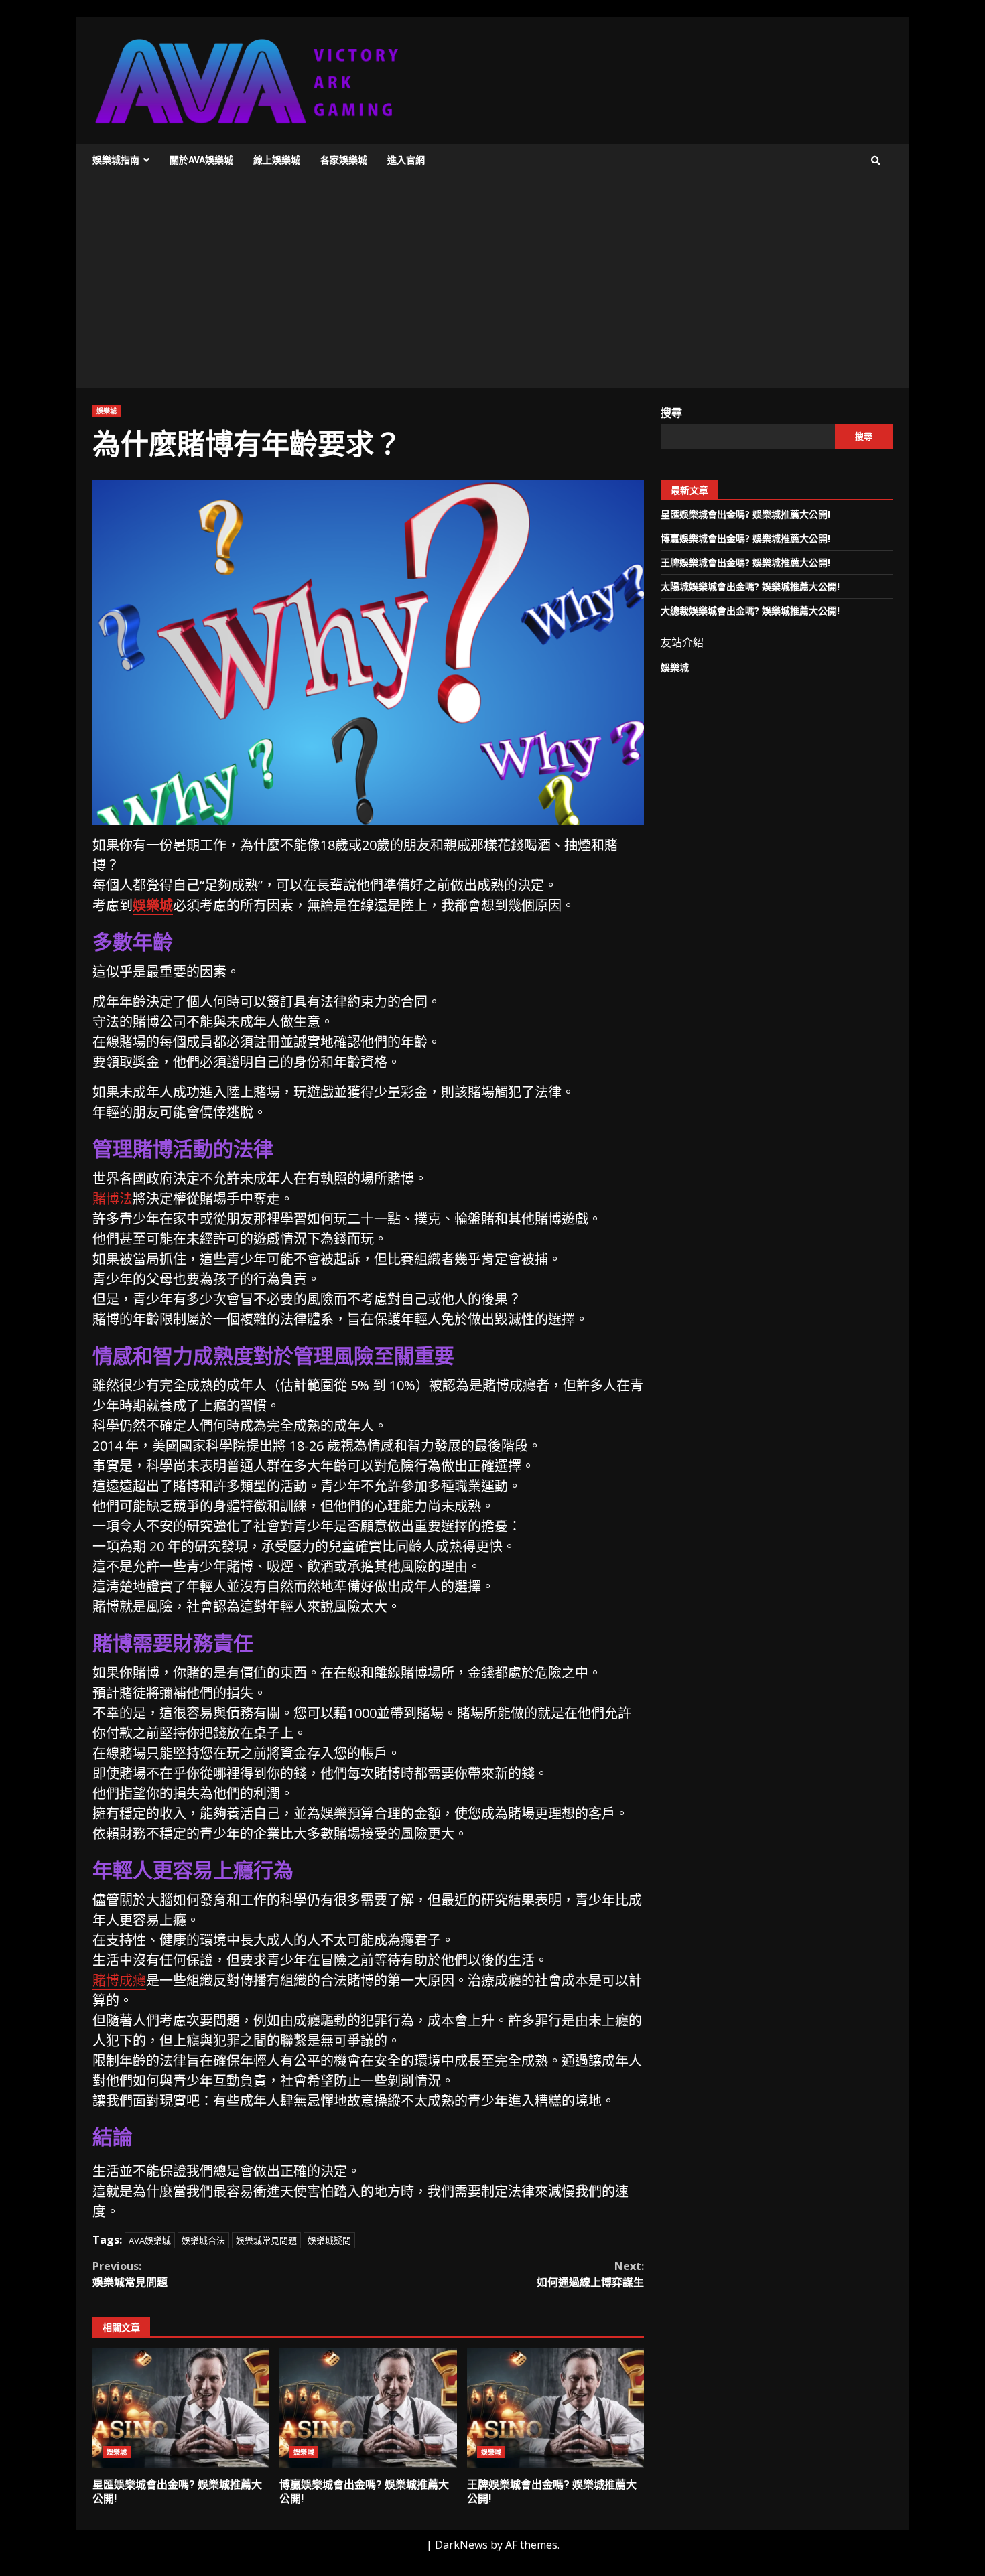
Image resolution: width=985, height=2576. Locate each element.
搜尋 (671, 413)
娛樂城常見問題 (266, 2240)
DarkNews (461, 2545)
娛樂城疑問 (329, 2240)
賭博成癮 (119, 1980)
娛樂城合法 (203, 2240)
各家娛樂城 (344, 160)
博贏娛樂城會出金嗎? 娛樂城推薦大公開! (368, 2408)
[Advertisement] (492, 287)
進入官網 (406, 160)
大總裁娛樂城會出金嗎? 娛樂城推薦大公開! (750, 611)
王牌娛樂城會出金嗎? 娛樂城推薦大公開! (555, 2408)
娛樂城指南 (116, 160)
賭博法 (113, 1199)
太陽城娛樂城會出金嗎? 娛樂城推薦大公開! (750, 586)
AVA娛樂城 (150, 2240)
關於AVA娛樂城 (201, 160)
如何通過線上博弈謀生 (590, 2274)
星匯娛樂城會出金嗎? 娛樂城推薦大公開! (181, 2408)
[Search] (876, 161)
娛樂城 (107, 411)
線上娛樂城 (277, 160)
